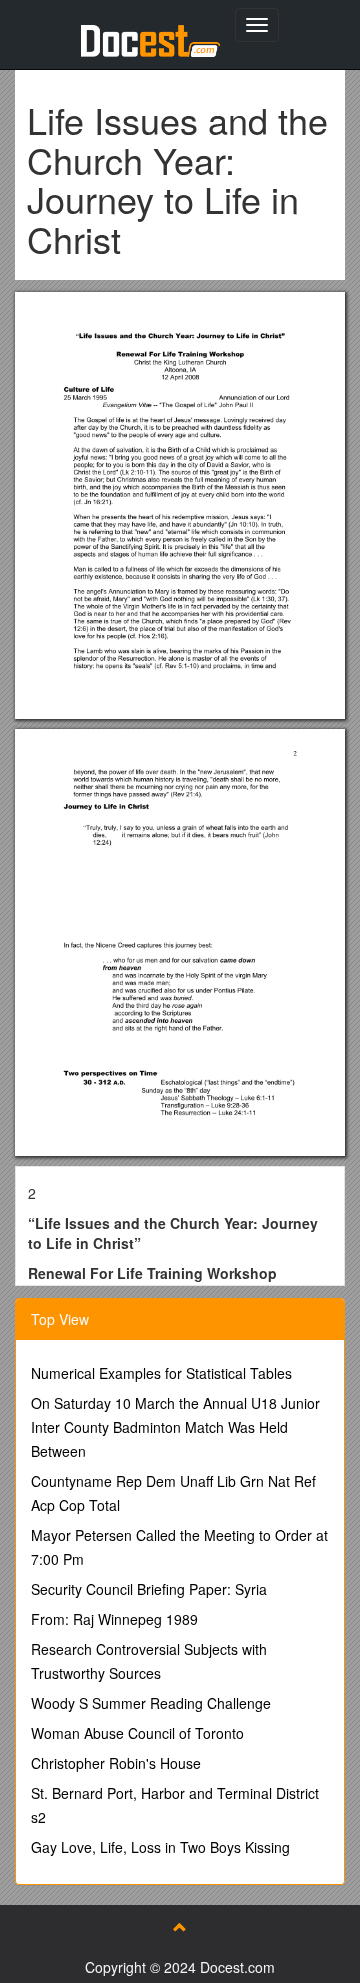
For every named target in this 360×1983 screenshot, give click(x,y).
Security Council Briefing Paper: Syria (149, 1589)
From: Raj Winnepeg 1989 (114, 1619)
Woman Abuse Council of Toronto (137, 1733)
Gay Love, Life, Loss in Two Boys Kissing (160, 1847)
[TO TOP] (180, 1927)
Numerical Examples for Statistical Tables (161, 1373)
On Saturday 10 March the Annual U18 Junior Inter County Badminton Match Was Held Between (175, 1427)
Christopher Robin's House (116, 1763)
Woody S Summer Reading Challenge (151, 1703)
